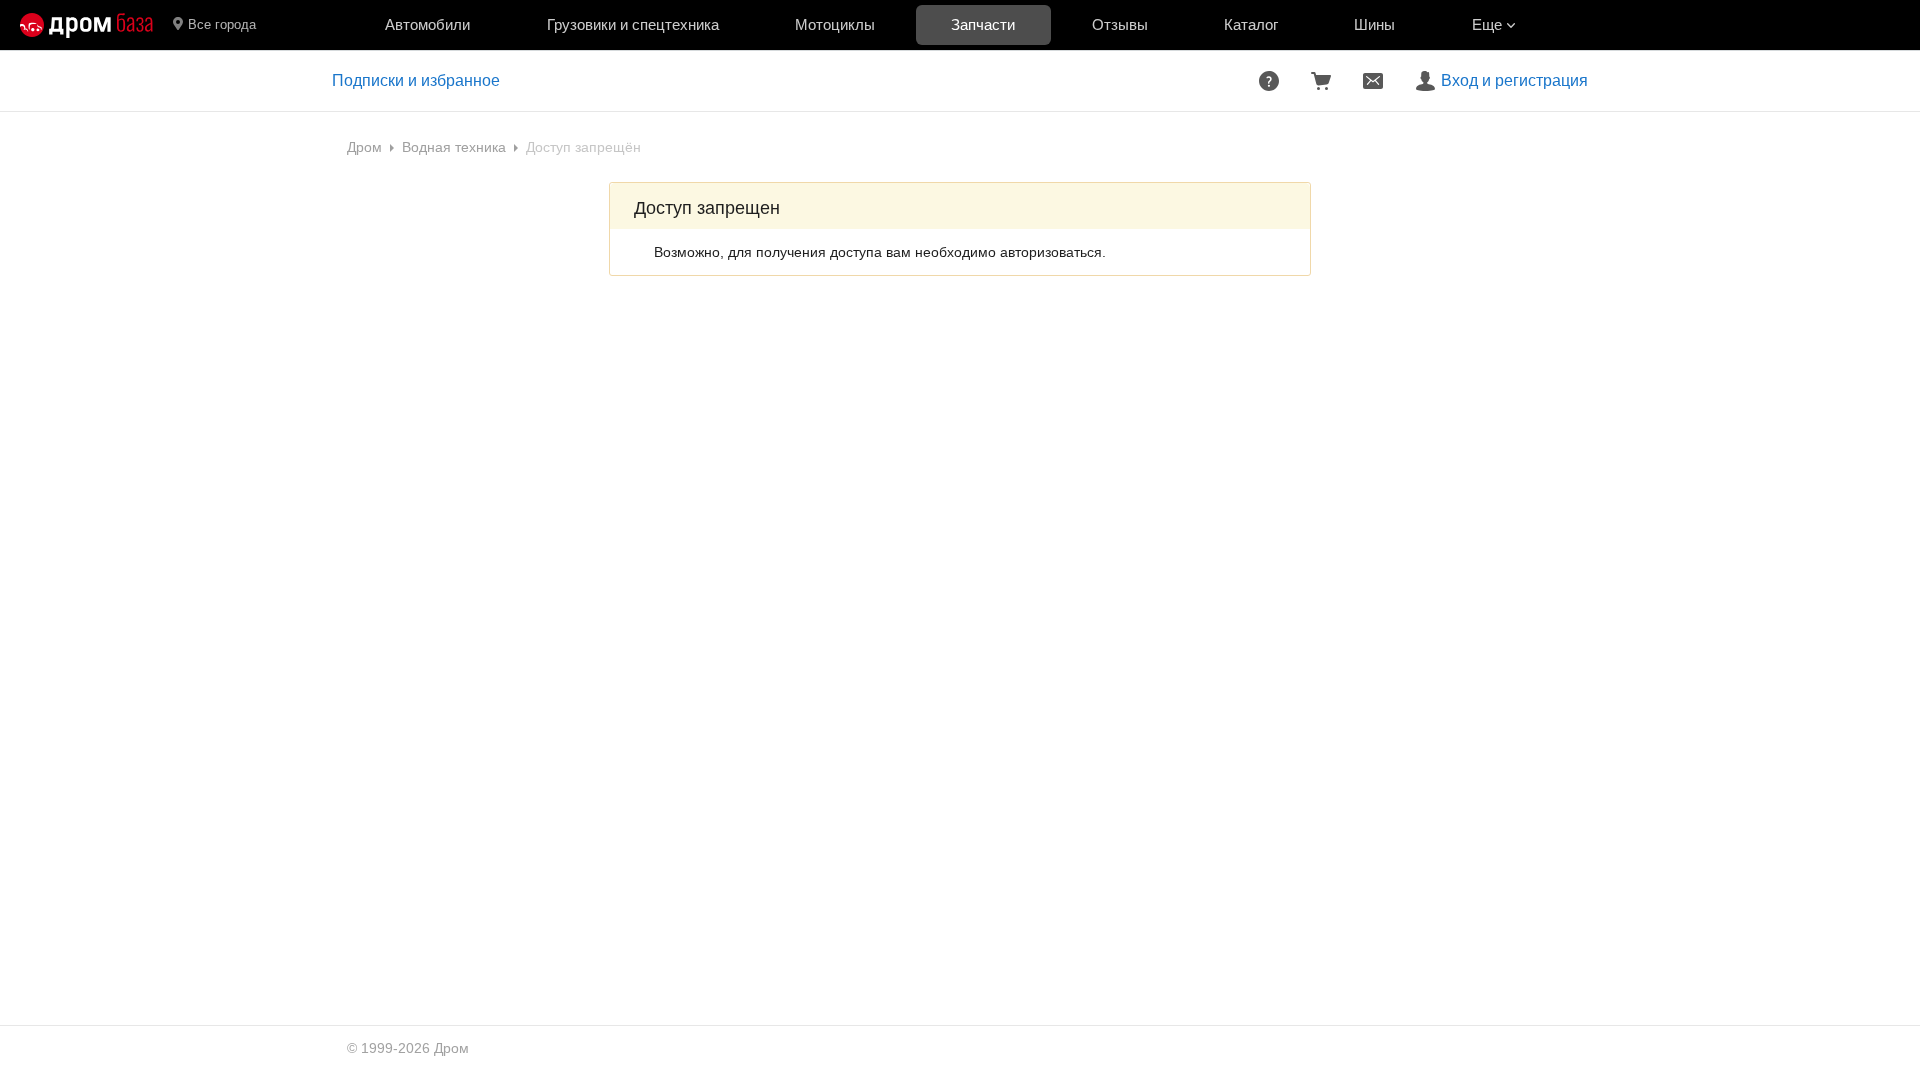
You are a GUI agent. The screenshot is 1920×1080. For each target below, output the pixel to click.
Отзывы (1120, 24)
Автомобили (427, 24)
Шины (1374, 24)
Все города (222, 24)
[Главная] (86, 25)
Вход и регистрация (1514, 80)
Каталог (1251, 24)
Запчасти (983, 24)
